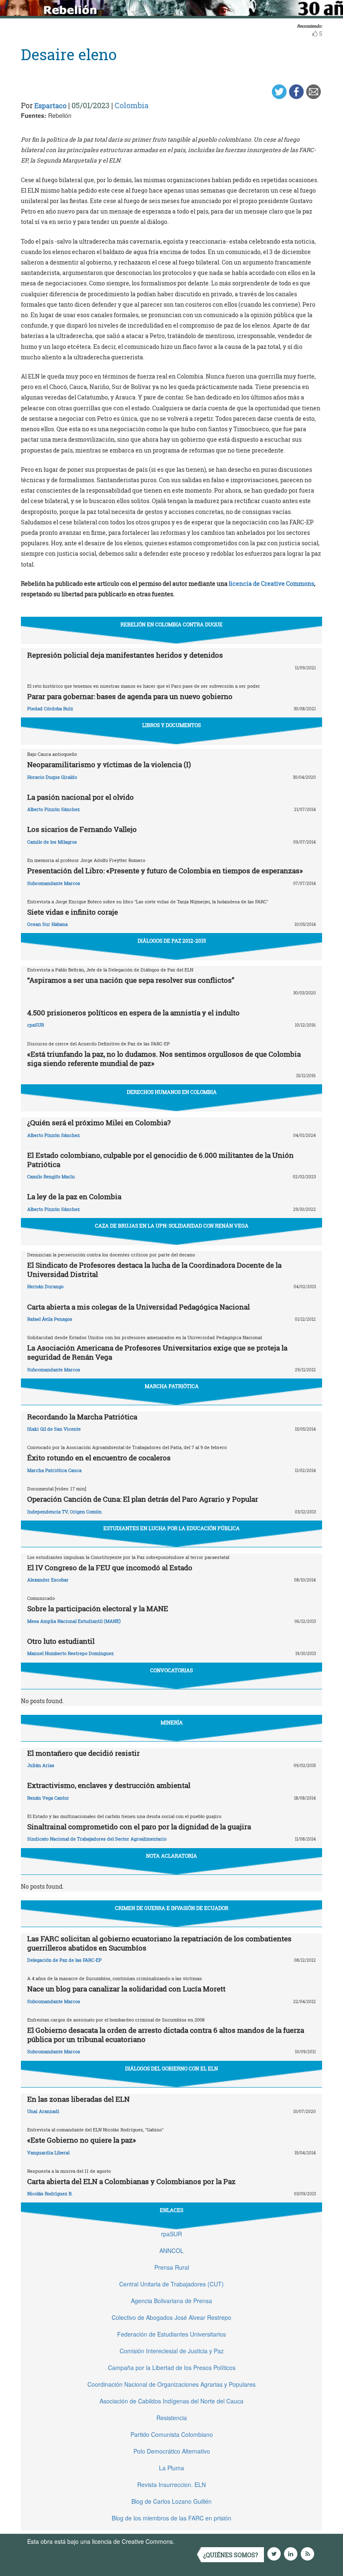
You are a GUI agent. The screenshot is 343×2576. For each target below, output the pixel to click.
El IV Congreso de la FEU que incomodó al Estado (110, 1568)
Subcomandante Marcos (54, 883)
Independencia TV (47, 1512)
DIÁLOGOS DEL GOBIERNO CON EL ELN (171, 2068)
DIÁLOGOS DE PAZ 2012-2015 (172, 941)
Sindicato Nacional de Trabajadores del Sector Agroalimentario (97, 1839)
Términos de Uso (199, 2541)
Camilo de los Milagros (52, 842)
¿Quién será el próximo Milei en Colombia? (99, 1123)
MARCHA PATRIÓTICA (172, 1386)
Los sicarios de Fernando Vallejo (82, 829)
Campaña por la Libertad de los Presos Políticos (172, 2367)
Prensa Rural (172, 2267)
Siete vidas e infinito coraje (73, 912)
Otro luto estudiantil (61, 1641)
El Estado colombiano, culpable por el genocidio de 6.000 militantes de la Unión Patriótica (160, 1160)
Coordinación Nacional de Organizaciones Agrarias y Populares (171, 2384)
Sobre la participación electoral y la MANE (98, 1608)
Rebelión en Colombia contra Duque (171, 624)
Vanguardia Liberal (48, 2153)
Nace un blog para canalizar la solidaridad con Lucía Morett (126, 1989)
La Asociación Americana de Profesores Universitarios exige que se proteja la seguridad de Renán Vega (157, 1352)
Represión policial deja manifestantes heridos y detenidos (125, 655)
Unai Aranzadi (43, 2111)
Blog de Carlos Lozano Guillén (171, 2501)
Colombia (132, 105)
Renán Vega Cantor (48, 1798)
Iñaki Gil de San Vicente (54, 1429)
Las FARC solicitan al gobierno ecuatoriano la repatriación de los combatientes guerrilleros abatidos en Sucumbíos (159, 1943)
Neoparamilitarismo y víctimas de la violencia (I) (109, 764)
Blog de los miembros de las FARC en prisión (171, 2518)
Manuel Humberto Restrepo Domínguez (70, 1653)
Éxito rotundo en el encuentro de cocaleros (99, 1458)
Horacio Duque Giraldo (52, 777)
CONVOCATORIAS (171, 1670)
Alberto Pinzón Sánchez (54, 809)
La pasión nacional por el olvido (81, 797)
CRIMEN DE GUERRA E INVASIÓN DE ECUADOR (172, 1908)
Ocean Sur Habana (47, 924)
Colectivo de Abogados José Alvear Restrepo (171, 2317)
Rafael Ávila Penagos (50, 1319)
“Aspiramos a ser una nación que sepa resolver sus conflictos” (131, 980)
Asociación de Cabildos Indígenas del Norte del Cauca (171, 2401)
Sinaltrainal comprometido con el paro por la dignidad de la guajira (139, 1827)
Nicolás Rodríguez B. (50, 2193)
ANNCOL (171, 2251)
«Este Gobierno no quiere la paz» (82, 2140)
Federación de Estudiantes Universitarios (171, 2334)
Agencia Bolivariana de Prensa (171, 2301)
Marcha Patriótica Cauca (54, 1470)
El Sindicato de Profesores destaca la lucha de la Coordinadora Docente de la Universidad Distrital (154, 1270)
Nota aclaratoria (171, 1856)
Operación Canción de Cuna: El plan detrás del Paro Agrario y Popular (143, 1499)
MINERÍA (172, 1722)
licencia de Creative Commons (271, 584)
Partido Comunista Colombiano (172, 2434)
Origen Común (86, 1512)
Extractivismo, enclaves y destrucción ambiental (109, 1785)
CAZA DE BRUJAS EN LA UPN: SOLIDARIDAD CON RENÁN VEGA (172, 1226)
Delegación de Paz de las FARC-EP (64, 1960)
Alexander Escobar (48, 1580)
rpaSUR (36, 1025)
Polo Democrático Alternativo (172, 2451)
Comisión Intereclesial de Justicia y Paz (172, 2351)
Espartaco (50, 106)
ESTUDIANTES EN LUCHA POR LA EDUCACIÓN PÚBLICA (171, 1528)
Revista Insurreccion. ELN (171, 2484)
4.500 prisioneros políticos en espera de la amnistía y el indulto (133, 1013)
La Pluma (171, 2468)
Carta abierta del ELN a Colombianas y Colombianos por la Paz (131, 2181)
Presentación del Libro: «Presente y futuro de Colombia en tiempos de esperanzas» (165, 871)
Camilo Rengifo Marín (51, 1176)
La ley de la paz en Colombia (74, 1196)
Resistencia (172, 2418)
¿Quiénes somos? (231, 2555)
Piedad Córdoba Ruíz (50, 708)
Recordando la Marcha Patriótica (82, 1417)
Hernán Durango (45, 1286)
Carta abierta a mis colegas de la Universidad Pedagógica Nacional (138, 1307)
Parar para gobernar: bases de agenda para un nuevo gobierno (130, 696)
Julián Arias (41, 1765)
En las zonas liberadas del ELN (78, 2099)
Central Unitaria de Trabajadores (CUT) (171, 2284)
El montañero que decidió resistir (83, 1753)
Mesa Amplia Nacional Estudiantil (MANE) (74, 1621)
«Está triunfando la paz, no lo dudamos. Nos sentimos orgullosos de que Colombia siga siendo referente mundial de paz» (164, 1059)
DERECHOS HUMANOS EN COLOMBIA (172, 1092)
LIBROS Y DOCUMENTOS (171, 725)
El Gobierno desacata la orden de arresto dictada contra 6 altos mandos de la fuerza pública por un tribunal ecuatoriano (166, 2035)
